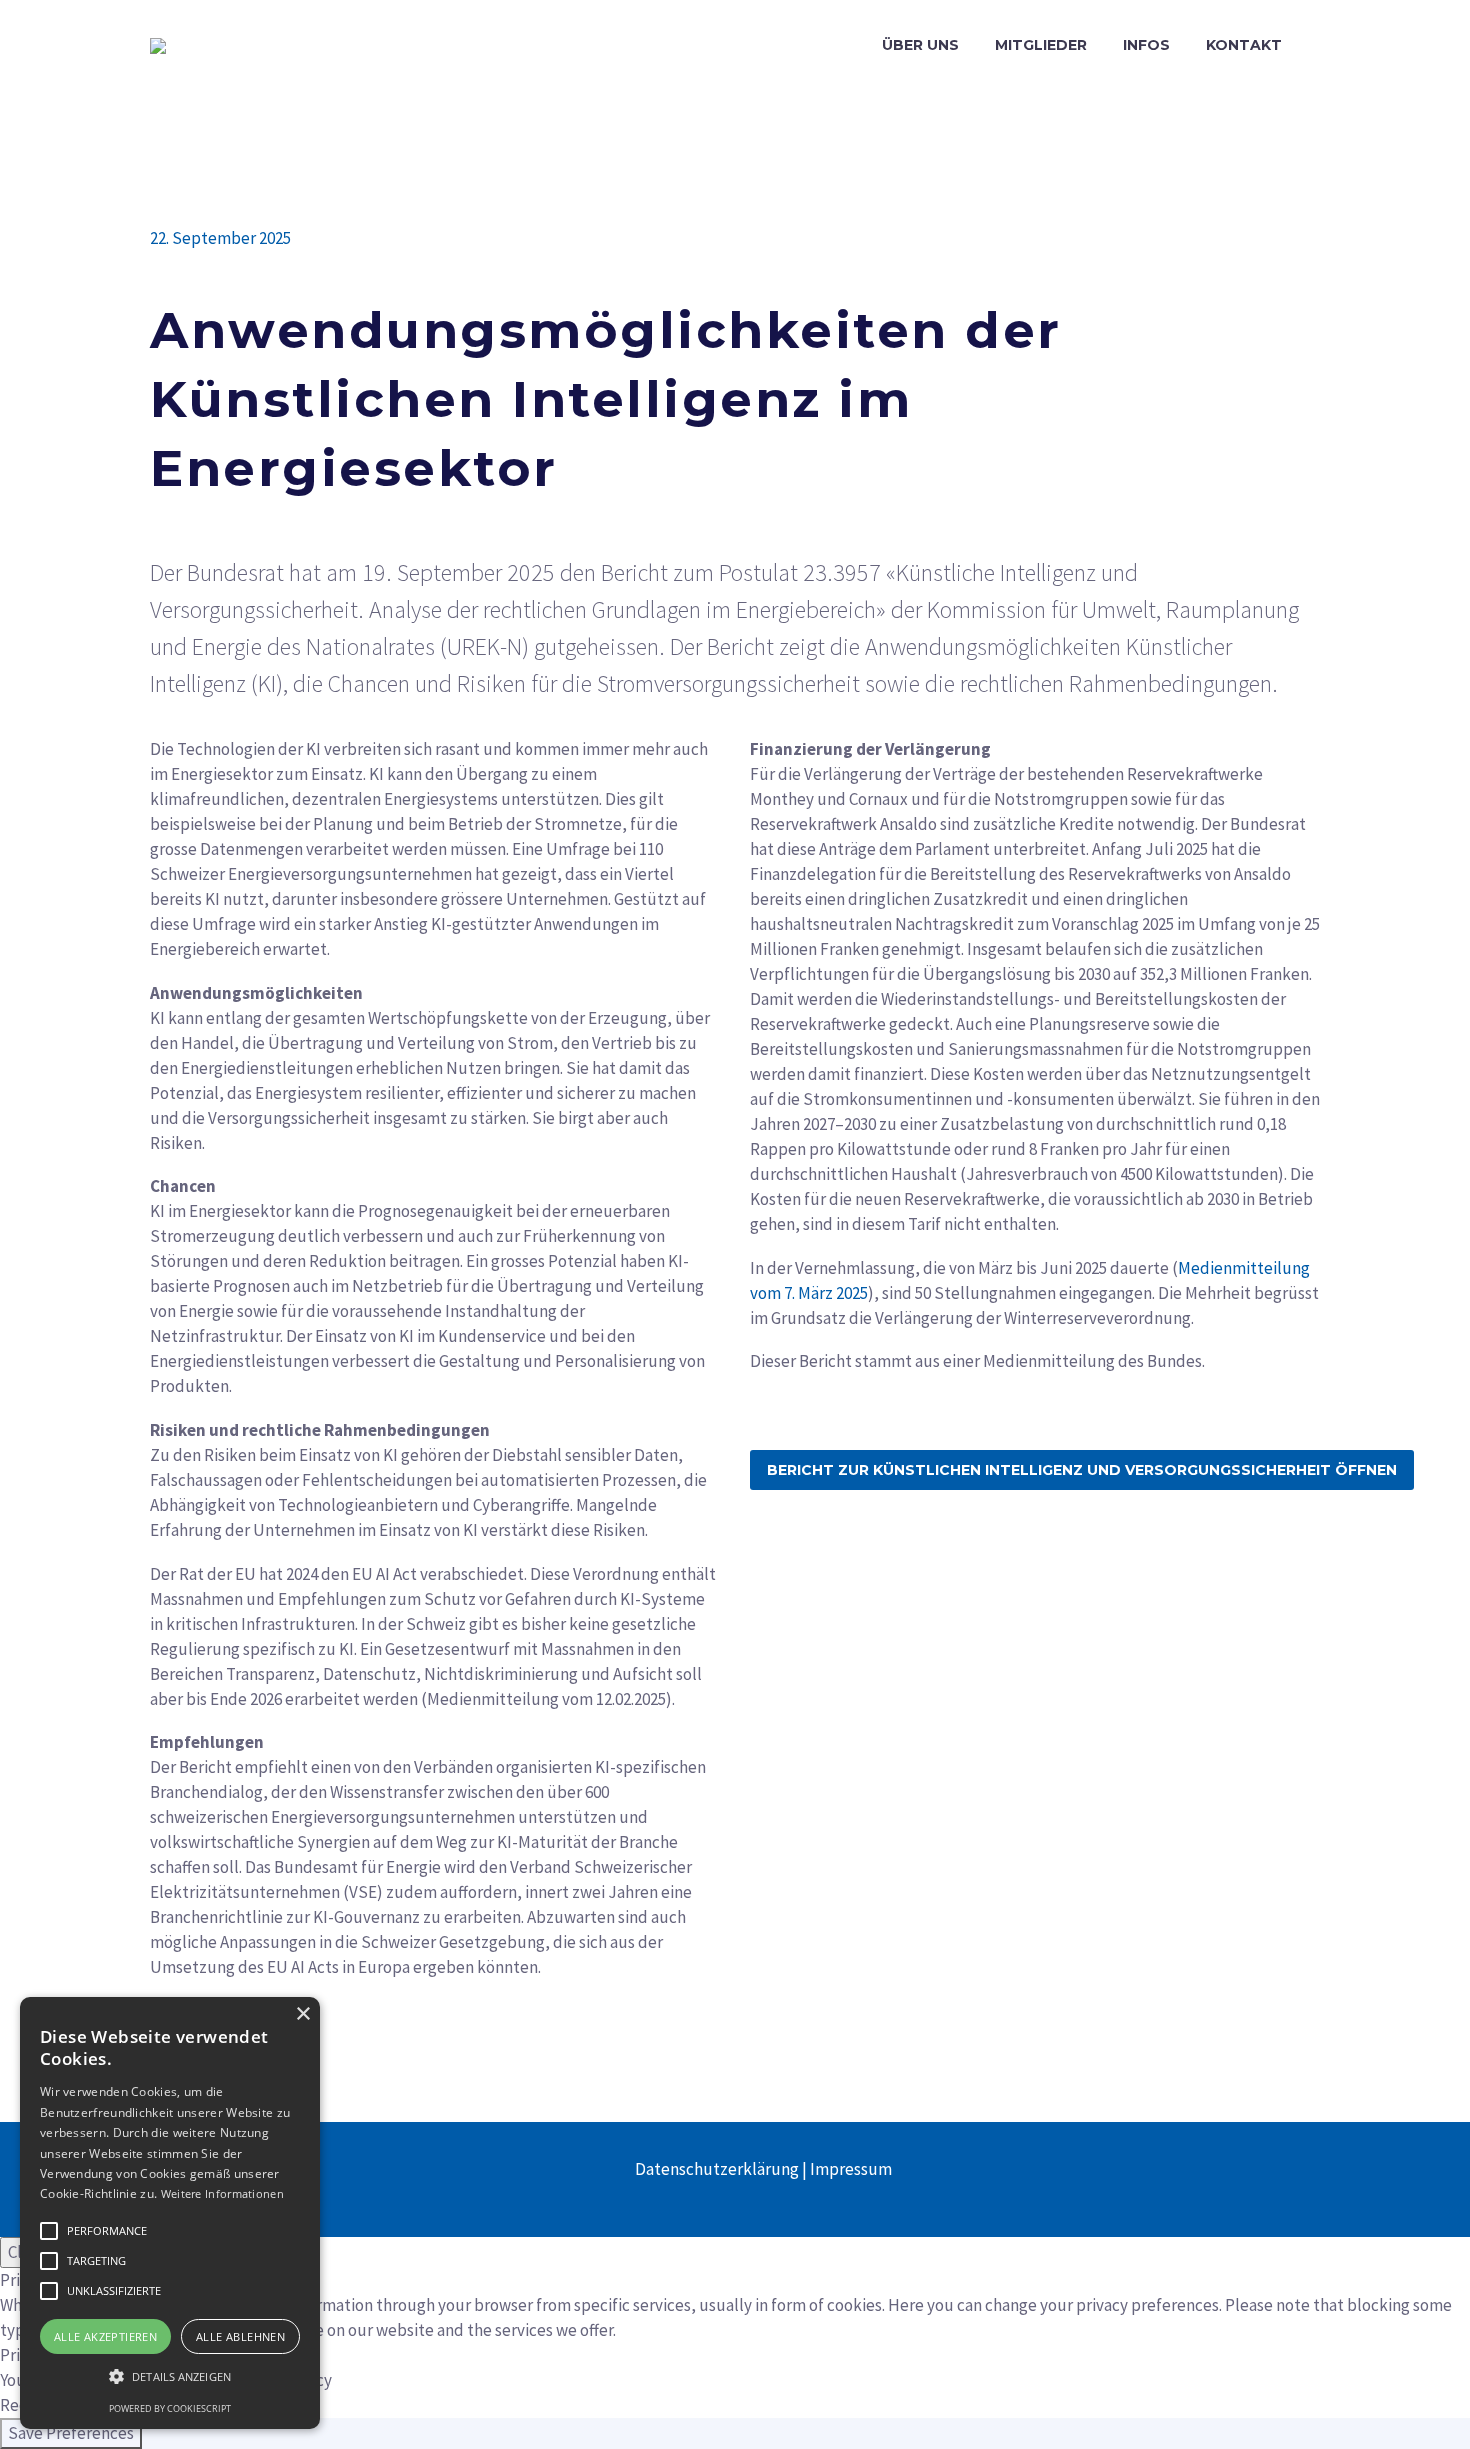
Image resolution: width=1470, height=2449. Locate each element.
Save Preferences (71, 2433)
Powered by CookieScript (170, 2408)
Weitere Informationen (222, 2193)
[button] (49, 2231)
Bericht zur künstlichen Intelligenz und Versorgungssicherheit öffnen (1082, 1470)
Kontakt (1244, 45)
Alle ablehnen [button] (240, 2336)
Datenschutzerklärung (717, 2169)
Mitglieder (1041, 45)
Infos (1146, 45)
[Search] (1320, 45)
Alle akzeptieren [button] (105, 2336)
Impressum (851, 2169)
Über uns (920, 45)
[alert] (170, 2213)
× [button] (302, 2014)
